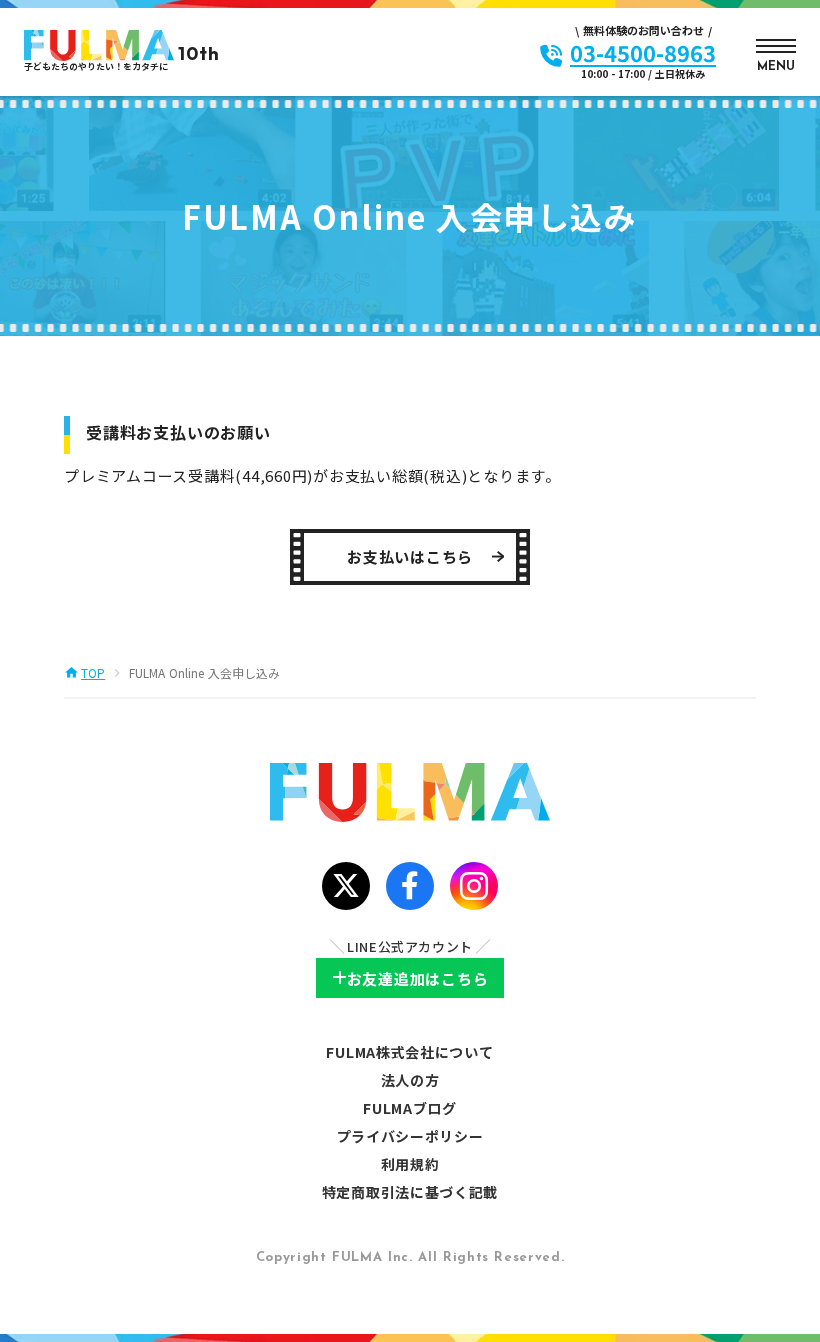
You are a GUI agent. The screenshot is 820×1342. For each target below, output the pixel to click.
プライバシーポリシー (410, 1136)
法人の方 (410, 1080)
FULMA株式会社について (409, 1052)
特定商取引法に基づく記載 (410, 1192)
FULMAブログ (410, 1108)
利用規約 (410, 1164)
